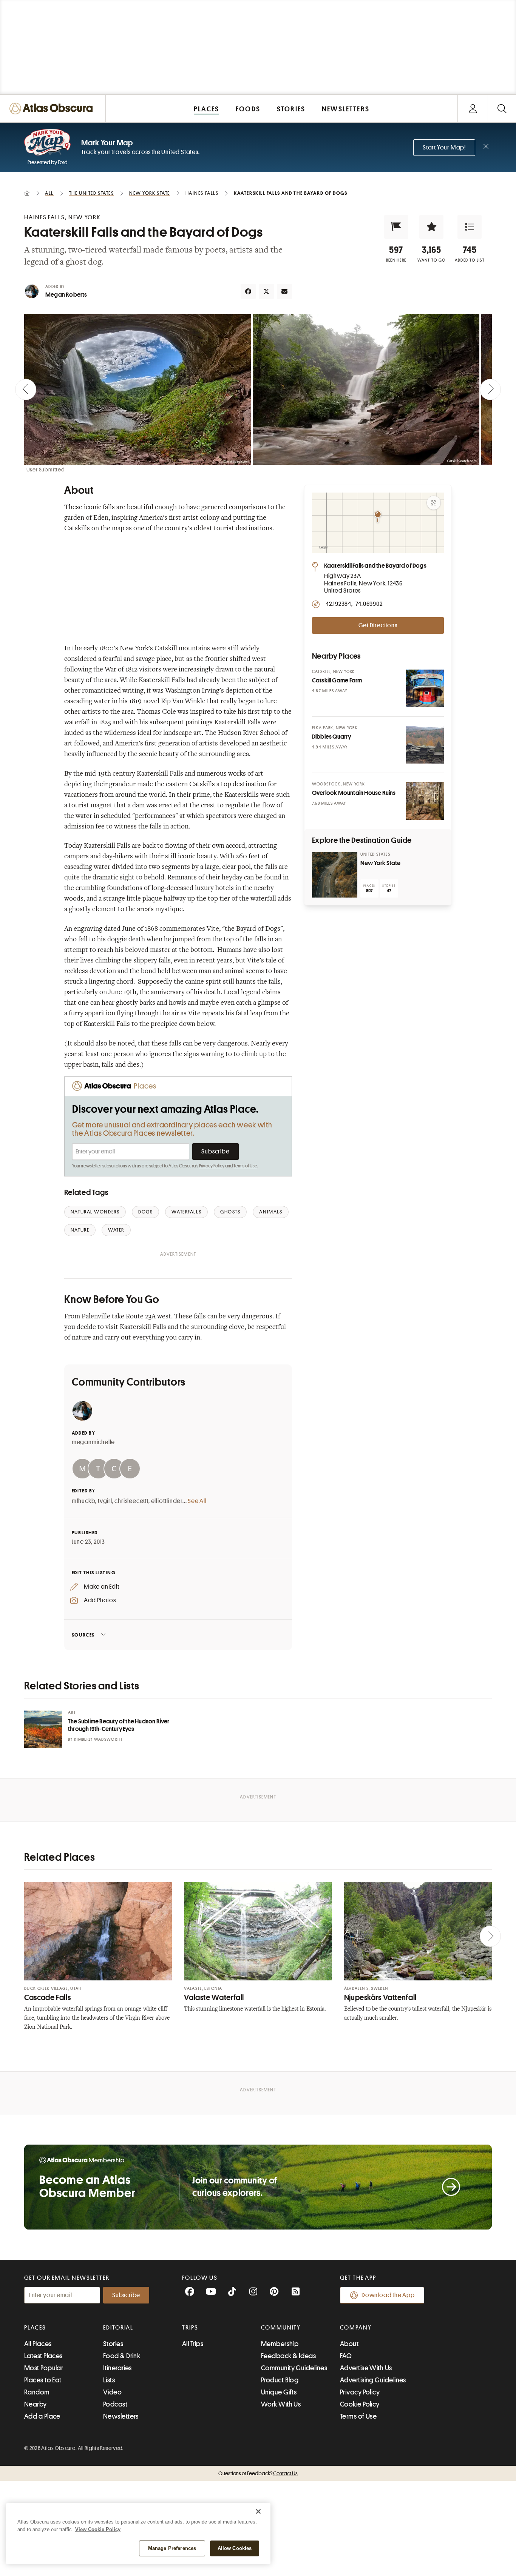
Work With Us (281, 2404)
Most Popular (44, 2368)
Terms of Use (245, 1166)
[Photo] (425, 688)
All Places (38, 2344)
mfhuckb (84, 1501)
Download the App (388, 2295)
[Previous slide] (26, 390)
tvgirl (105, 1501)
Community (281, 2328)
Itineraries (117, 2368)
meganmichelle (93, 1442)
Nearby (36, 2404)
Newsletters (121, 2416)
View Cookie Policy (98, 2529)
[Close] (258, 2511)
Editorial (118, 2328)
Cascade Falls (47, 1998)
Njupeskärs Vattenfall (380, 1998)
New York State (381, 863)
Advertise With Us (366, 2368)
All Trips (193, 2344)
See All (197, 1501)
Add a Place (42, 2416)
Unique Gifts (279, 2392)
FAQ (346, 2356)
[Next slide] (490, 390)
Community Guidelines (294, 2368)
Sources (83, 1635)
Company (356, 2328)
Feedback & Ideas (288, 2356)
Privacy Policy (212, 1166)
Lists (109, 2380)
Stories (113, 2344)
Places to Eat (43, 2380)
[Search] (502, 109)
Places (35, 2328)
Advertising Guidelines (373, 2380)
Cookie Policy (360, 2404)
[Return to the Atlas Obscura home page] (53, 109)
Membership (280, 2344)
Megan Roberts (66, 295)
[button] (396, 227)
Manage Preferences (172, 2548)
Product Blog (280, 2380)
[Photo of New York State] (335, 875)
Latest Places (43, 2356)
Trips (190, 2328)
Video (112, 2392)
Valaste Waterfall (214, 1998)
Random (37, 2392)
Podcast (115, 2404)
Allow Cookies (235, 2548)
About (349, 2344)
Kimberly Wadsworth (98, 1739)
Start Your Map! (444, 148)
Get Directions (378, 625)
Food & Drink (122, 2356)
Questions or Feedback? (258, 2473)
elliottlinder (167, 1501)
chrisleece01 (131, 1501)
